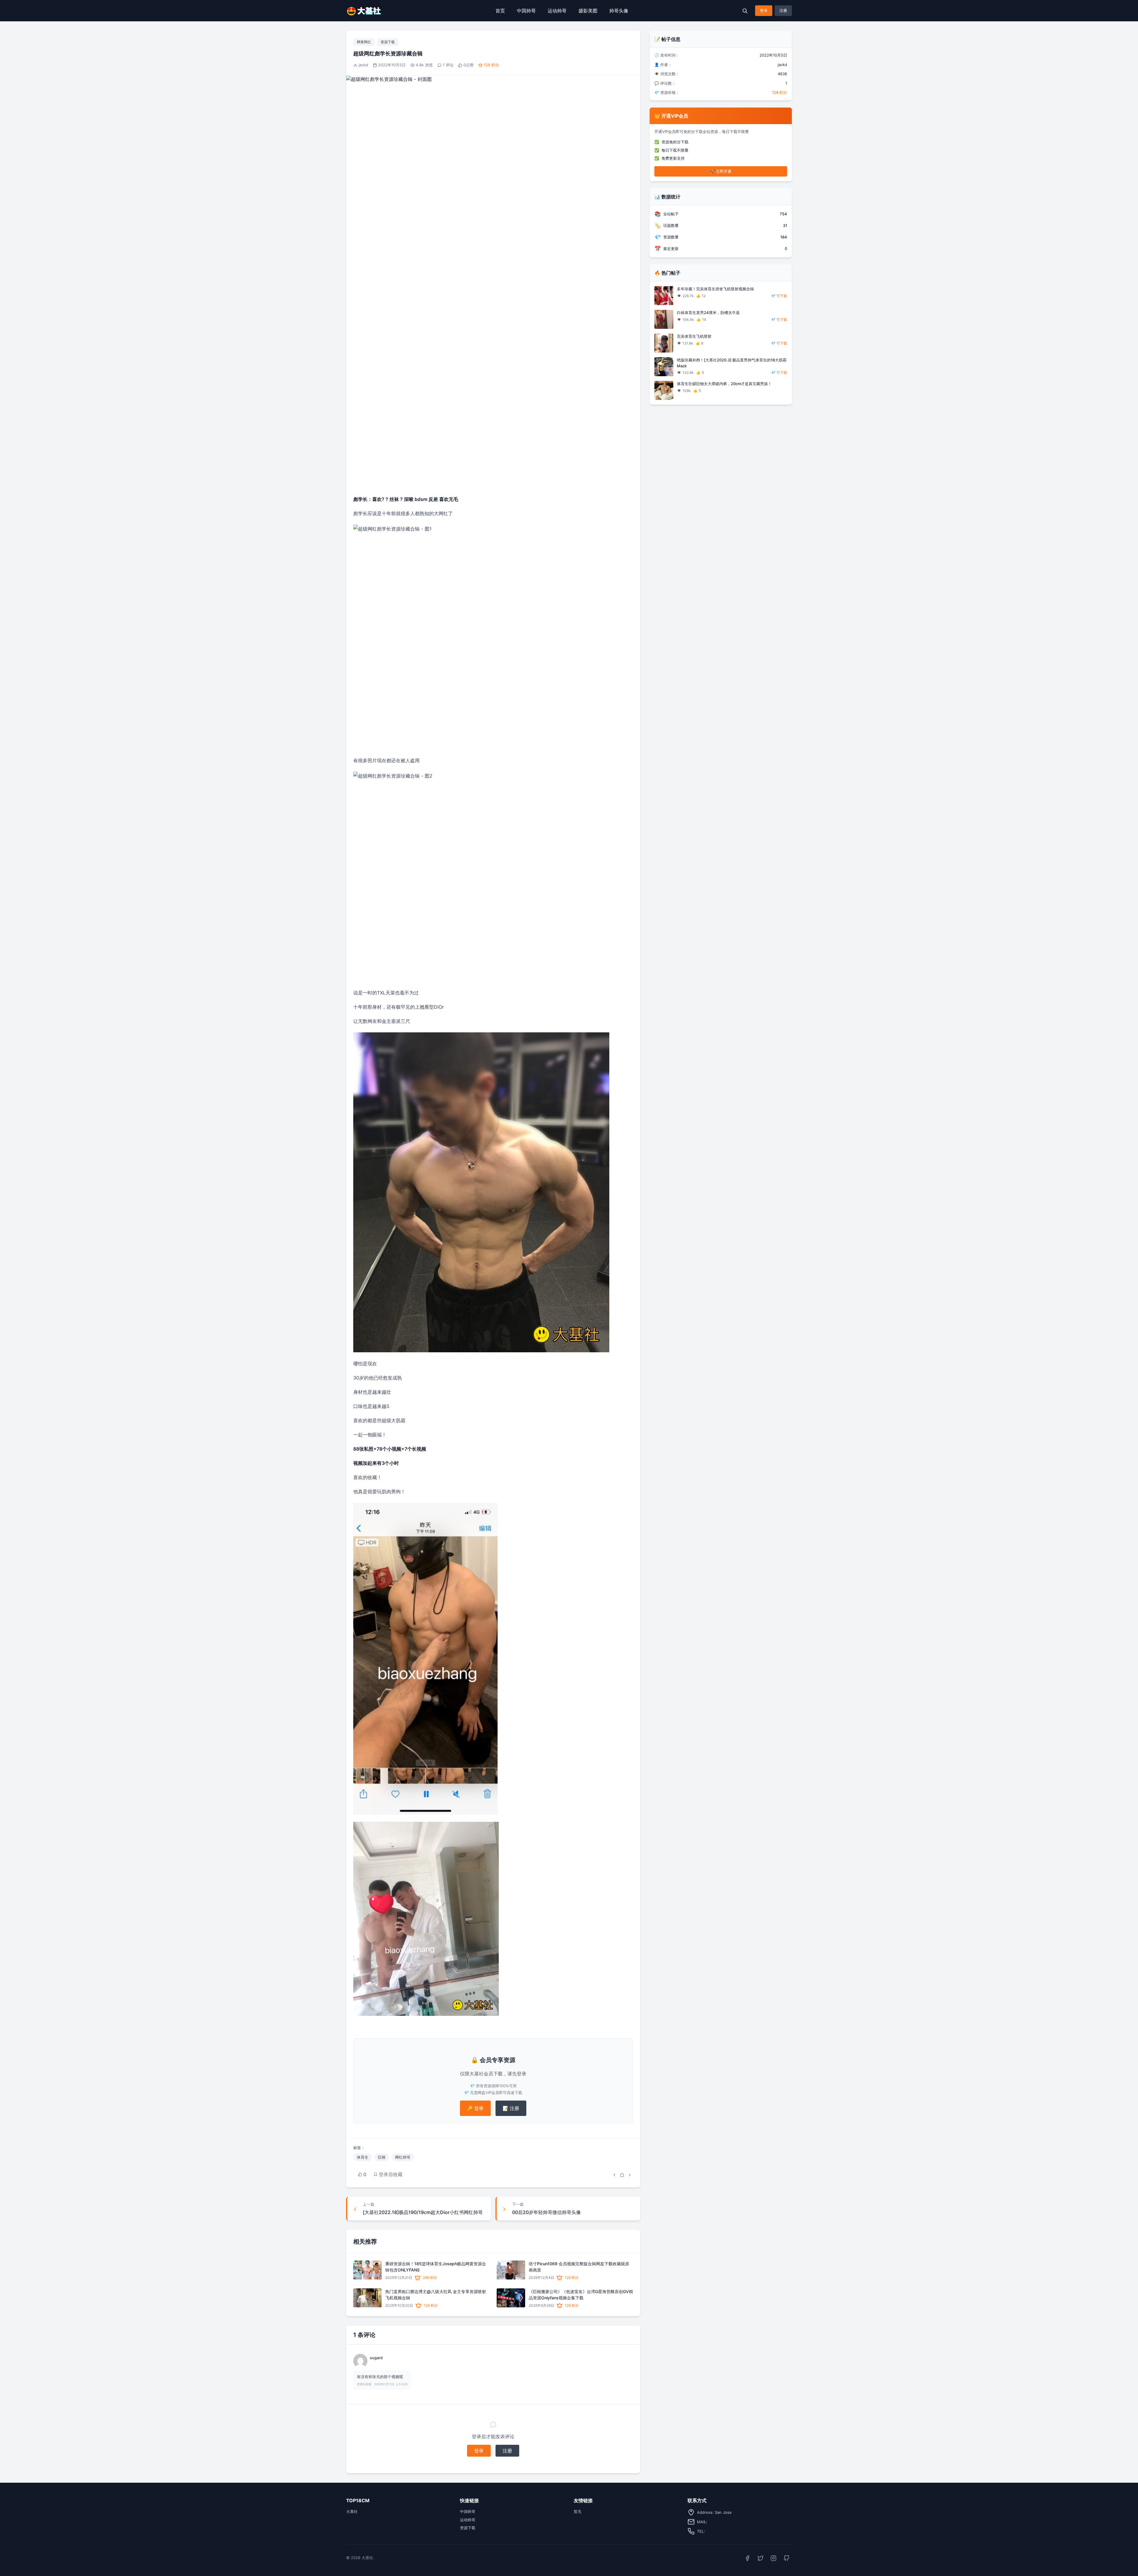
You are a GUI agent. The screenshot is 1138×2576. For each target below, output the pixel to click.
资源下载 (388, 42)
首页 (500, 11)
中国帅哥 (526, 11)
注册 (783, 10)
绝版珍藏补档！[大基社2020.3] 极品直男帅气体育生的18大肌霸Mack (732, 363)
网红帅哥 (403, 2157)
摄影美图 (588, 11)
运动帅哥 (557, 11)
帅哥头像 (619, 11)
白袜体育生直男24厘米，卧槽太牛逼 (708, 313)
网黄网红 (364, 42)
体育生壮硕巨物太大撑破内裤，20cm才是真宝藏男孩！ (724, 384)
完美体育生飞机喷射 (694, 336)
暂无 (578, 2511)
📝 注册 (511, 2108)
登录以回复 (364, 2384)
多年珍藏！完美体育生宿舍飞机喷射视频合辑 (715, 289)
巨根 (382, 2157)
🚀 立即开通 (721, 171)
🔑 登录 (475, 2108)
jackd (363, 65)
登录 (764, 10)
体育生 (363, 2157)
